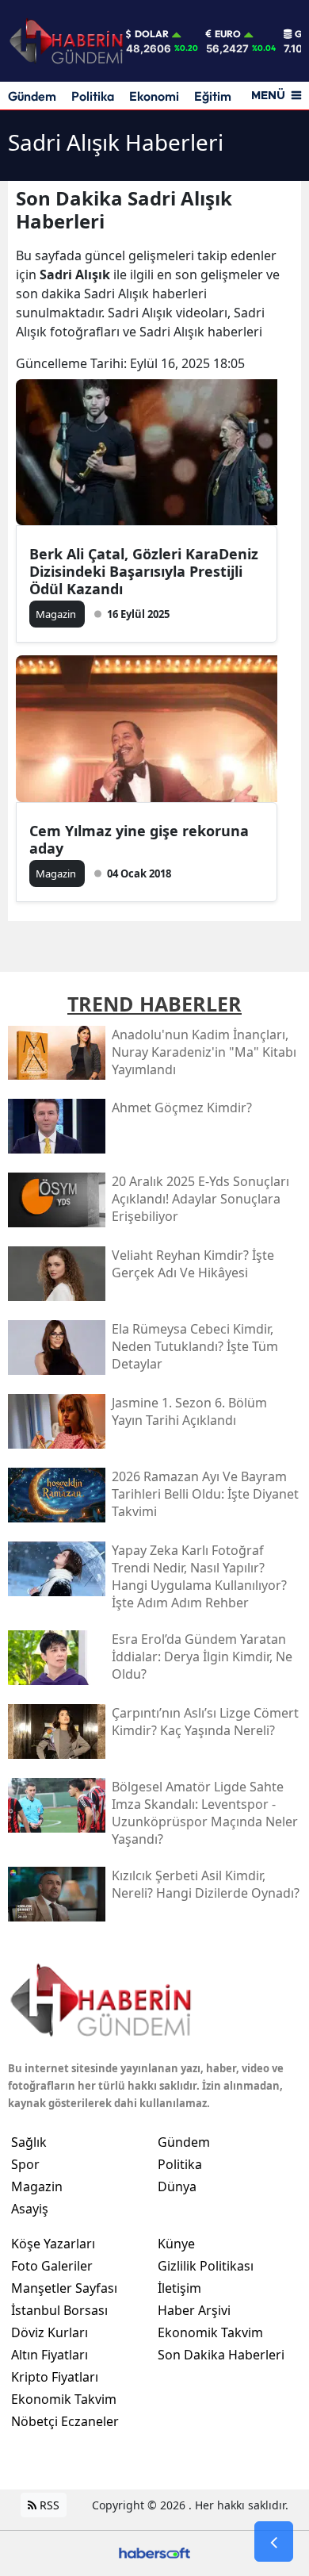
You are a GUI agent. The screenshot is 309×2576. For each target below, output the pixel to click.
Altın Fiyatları (50, 2355)
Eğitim (213, 96)
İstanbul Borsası (59, 2310)
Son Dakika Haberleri (221, 2355)
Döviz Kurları (50, 2332)
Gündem (32, 96)
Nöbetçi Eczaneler (65, 2421)
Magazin (37, 2186)
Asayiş (30, 2209)
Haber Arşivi (194, 2310)
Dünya (177, 2186)
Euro (228, 34)
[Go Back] (274, 2542)
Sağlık (29, 2142)
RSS (48, 2505)
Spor (25, 2164)
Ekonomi (154, 96)
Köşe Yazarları (53, 2244)
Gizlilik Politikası (206, 2266)
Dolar (152, 34)
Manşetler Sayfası (64, 2288)
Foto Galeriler (52, 2266)
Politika (93, 96)
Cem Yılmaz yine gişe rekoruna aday (139, 839)
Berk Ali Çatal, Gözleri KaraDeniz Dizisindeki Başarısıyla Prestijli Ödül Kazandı (144, 571)
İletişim (179, 2288)
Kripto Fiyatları (55, 2377)
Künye (176, 2244)
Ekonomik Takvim (64, 2399)
